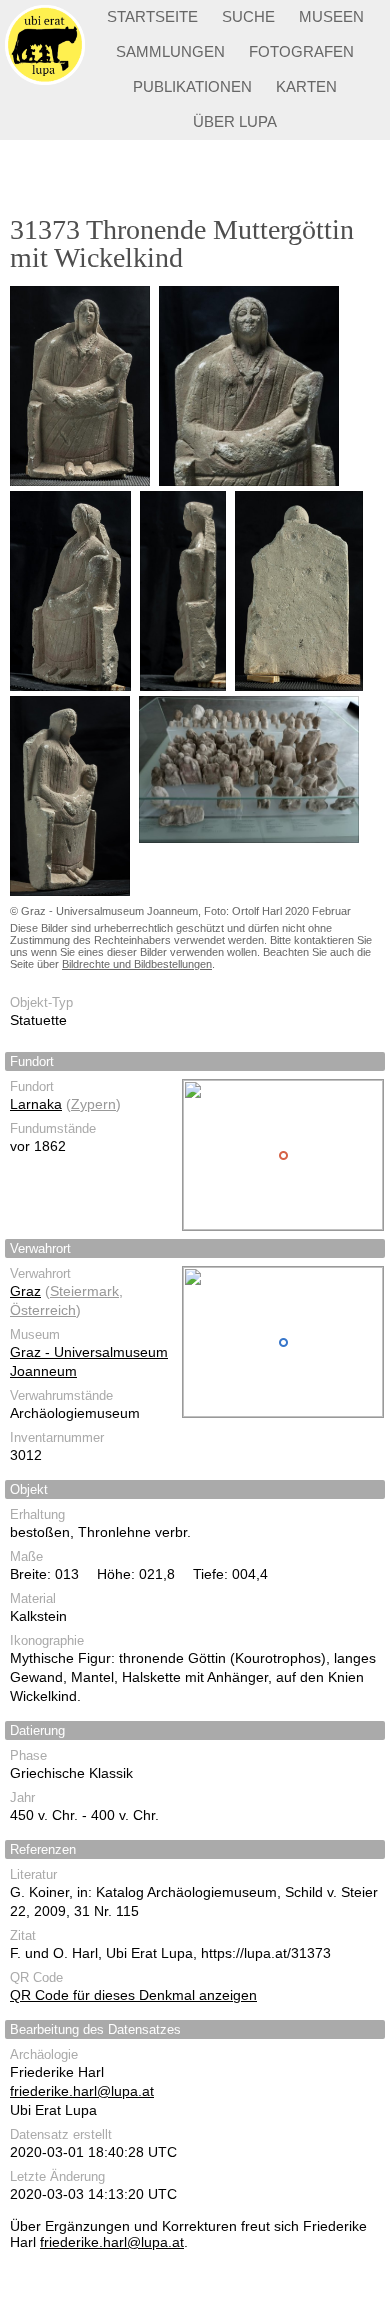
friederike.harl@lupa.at (82, 2091)
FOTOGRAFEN (301, 51)
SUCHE (248, 16)
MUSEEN (331, 16)
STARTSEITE (152, 16)
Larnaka (36, 1104)
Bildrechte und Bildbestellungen (137, 964)
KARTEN (306, 86)
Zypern (93, 1104)
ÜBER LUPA (235, 121)
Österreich (43, 1310)
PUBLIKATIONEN (192, 86)
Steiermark (84, 1291)
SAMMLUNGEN (170, 51)
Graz (25, 1291)
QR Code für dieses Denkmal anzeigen (133, 1995)
